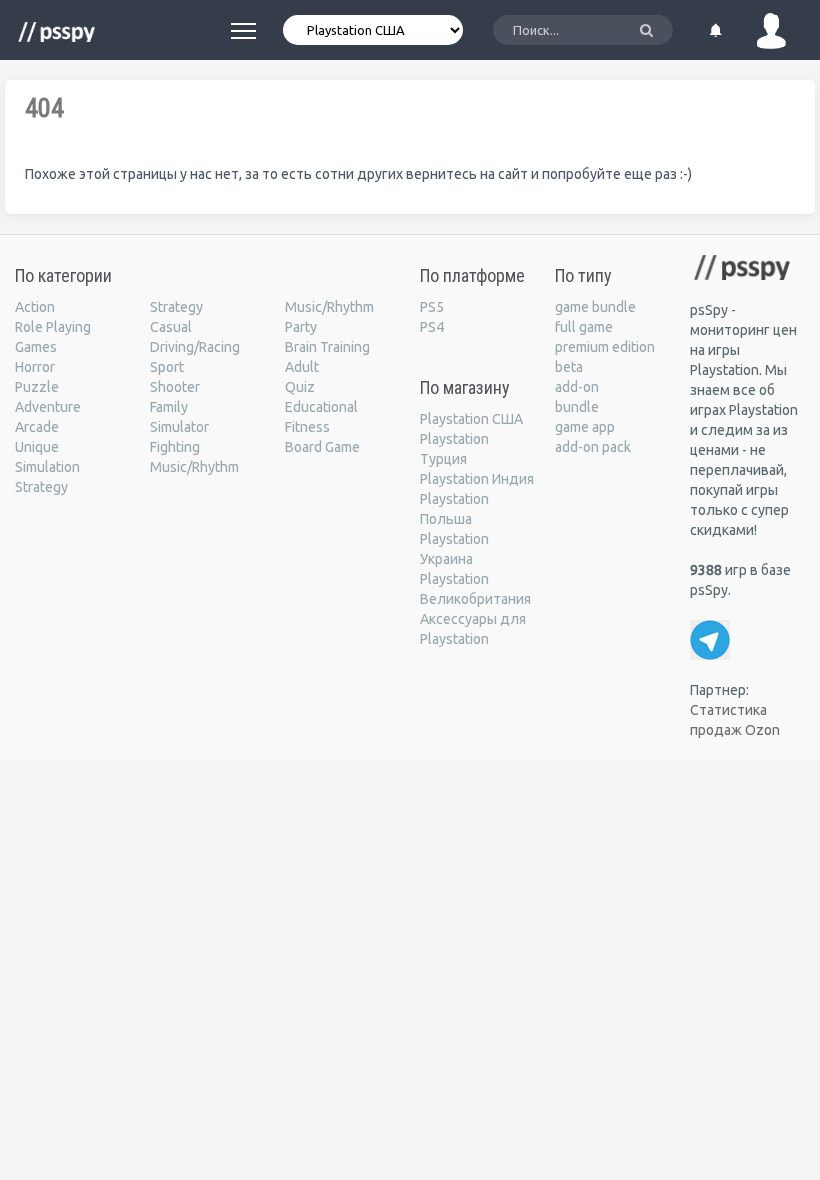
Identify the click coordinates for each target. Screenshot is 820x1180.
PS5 (432, 307)
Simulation (47, 467)
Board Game (322, 447)
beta (569, 367)
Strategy (41, 487)
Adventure (48, 407)
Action (35, 307)
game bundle (595, 307)
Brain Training (327, 347)
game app (585, 427)
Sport (167, 367)
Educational (321, 407)
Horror (35, 367)
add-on (577, 387)
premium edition (605, 347)
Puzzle (37, 387)
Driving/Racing (195, 347)
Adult (302, 367)
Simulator (179, 427)
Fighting (175, 447)
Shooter (175, 387)
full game (584, 327)
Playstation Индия (477, 479)
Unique (37, 447)
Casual (171, 327)
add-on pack (593, 447)
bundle (577, 407)
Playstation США (471, 419)
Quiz (300, 387)
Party (301, 327)
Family (169, 407)
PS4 (432, 327)
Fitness (307, 427)
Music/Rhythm (194, 467)
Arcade (37, 427)
